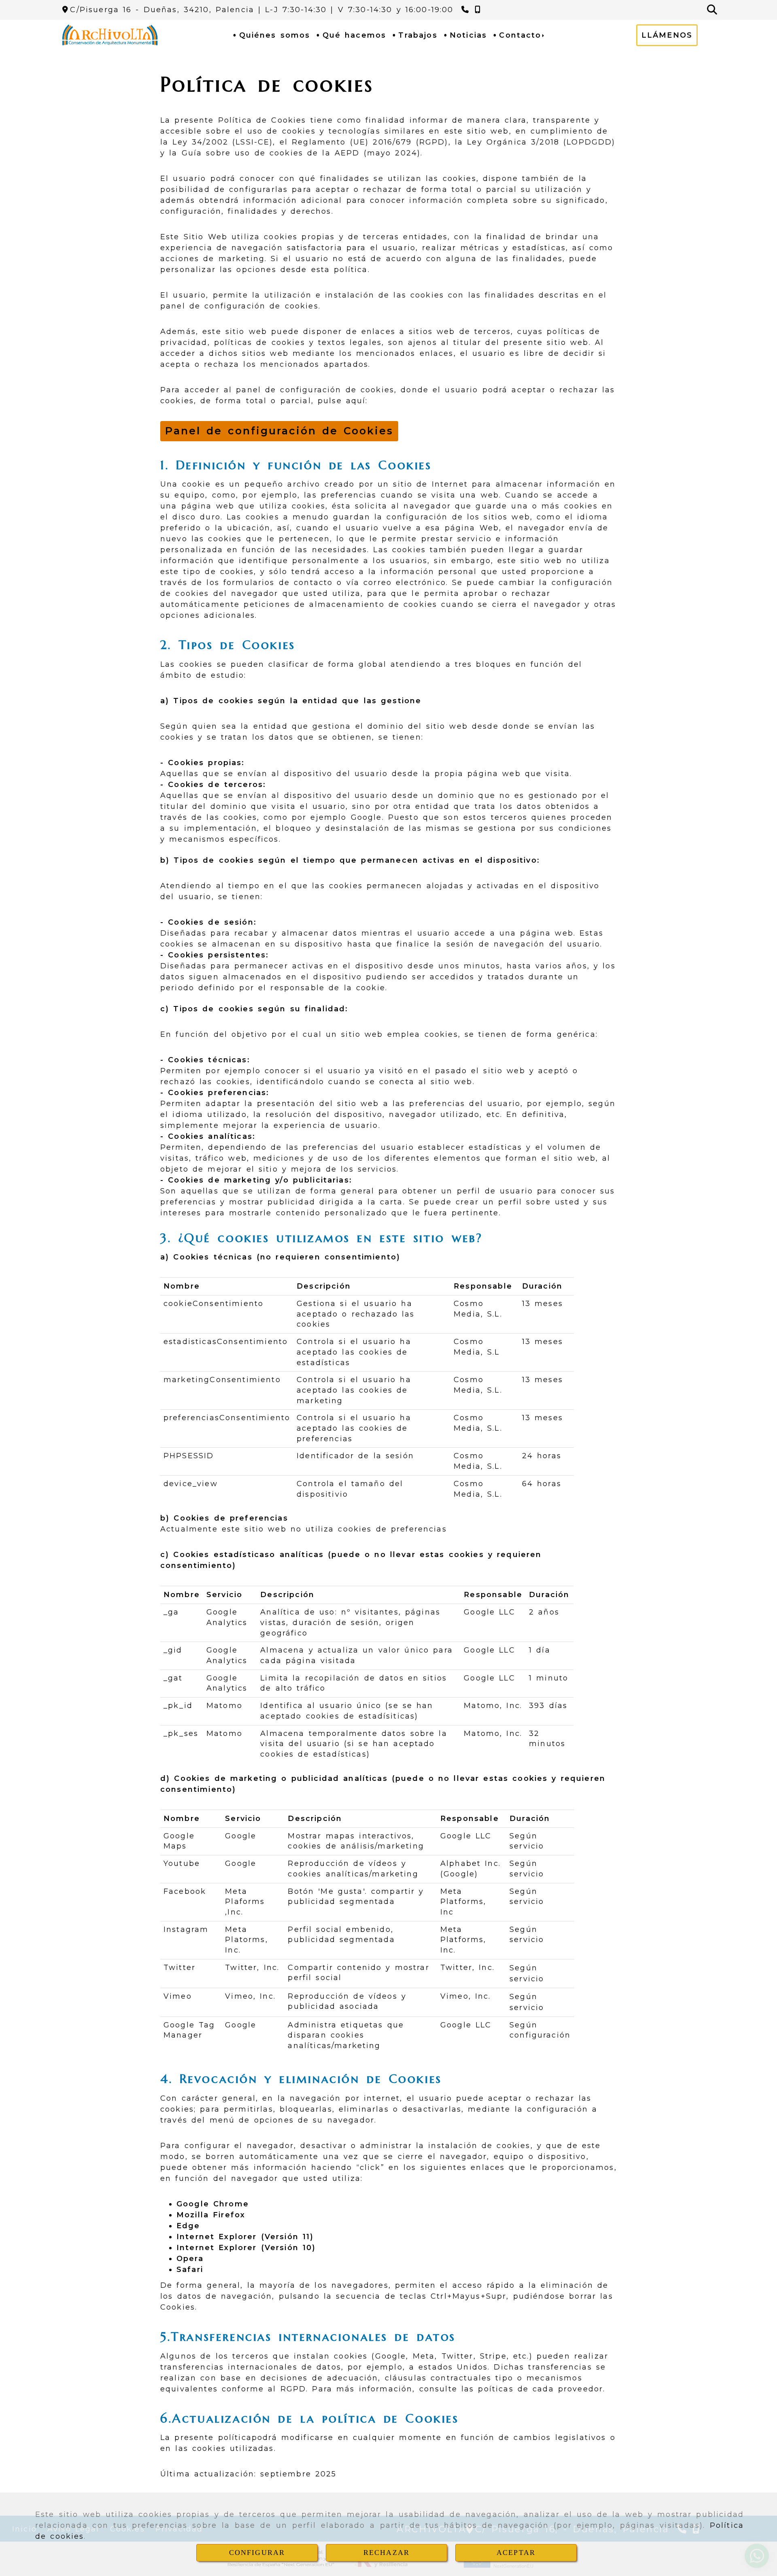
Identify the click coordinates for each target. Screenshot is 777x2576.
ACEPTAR (516, 2553)
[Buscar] (712, 10)
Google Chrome (213, 2204)
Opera (190, 2259)
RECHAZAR (386, 2553)
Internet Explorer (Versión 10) (246, 2248)
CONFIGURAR (257, 2553)
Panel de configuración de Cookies (279, 431)
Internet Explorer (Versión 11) (245, 2237)
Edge (188, 2226)
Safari (190, 2270)
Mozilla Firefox (211, 2215)
